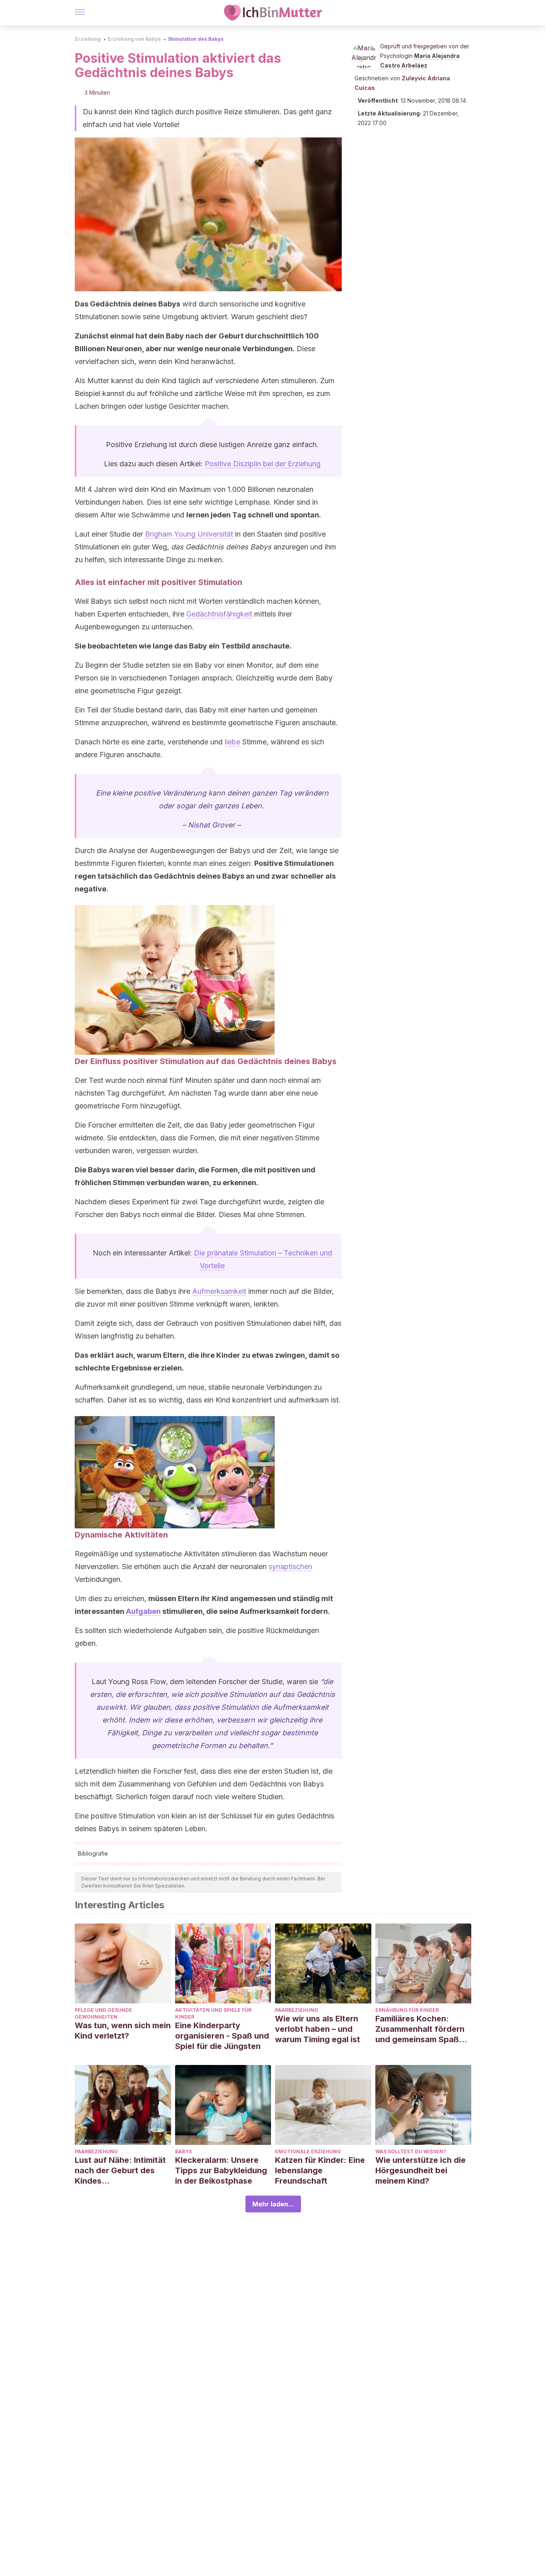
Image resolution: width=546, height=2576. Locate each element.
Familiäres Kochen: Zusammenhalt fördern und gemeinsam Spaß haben (420, 2029)
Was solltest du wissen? (411, 2151)
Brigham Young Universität (189, 534)
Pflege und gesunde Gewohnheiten (104, 2013)
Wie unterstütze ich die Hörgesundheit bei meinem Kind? (420, 2170)
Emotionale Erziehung (308, 2151)
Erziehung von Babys (134, 39)
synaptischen (290, 1566)
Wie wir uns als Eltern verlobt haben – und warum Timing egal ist (318, 2029)
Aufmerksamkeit (219, 1291)
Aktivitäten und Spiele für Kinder (213, 2013)
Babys (183, 2151)
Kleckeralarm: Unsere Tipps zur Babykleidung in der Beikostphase (221, 2170)
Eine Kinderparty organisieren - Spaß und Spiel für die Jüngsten (222, 2036)
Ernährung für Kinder (407, 2010)
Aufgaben (143, 1611)
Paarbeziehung (297, 2010)
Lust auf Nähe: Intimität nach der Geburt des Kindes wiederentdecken (120, 2171)
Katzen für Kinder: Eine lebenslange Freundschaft (320, 2170)
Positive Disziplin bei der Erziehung (263, 464)
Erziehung (88, 39)
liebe (232, 742)
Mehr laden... (273, 2204)
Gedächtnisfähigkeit (219, 614)
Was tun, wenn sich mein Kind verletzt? (123, 2031)
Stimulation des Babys (196, 39)
